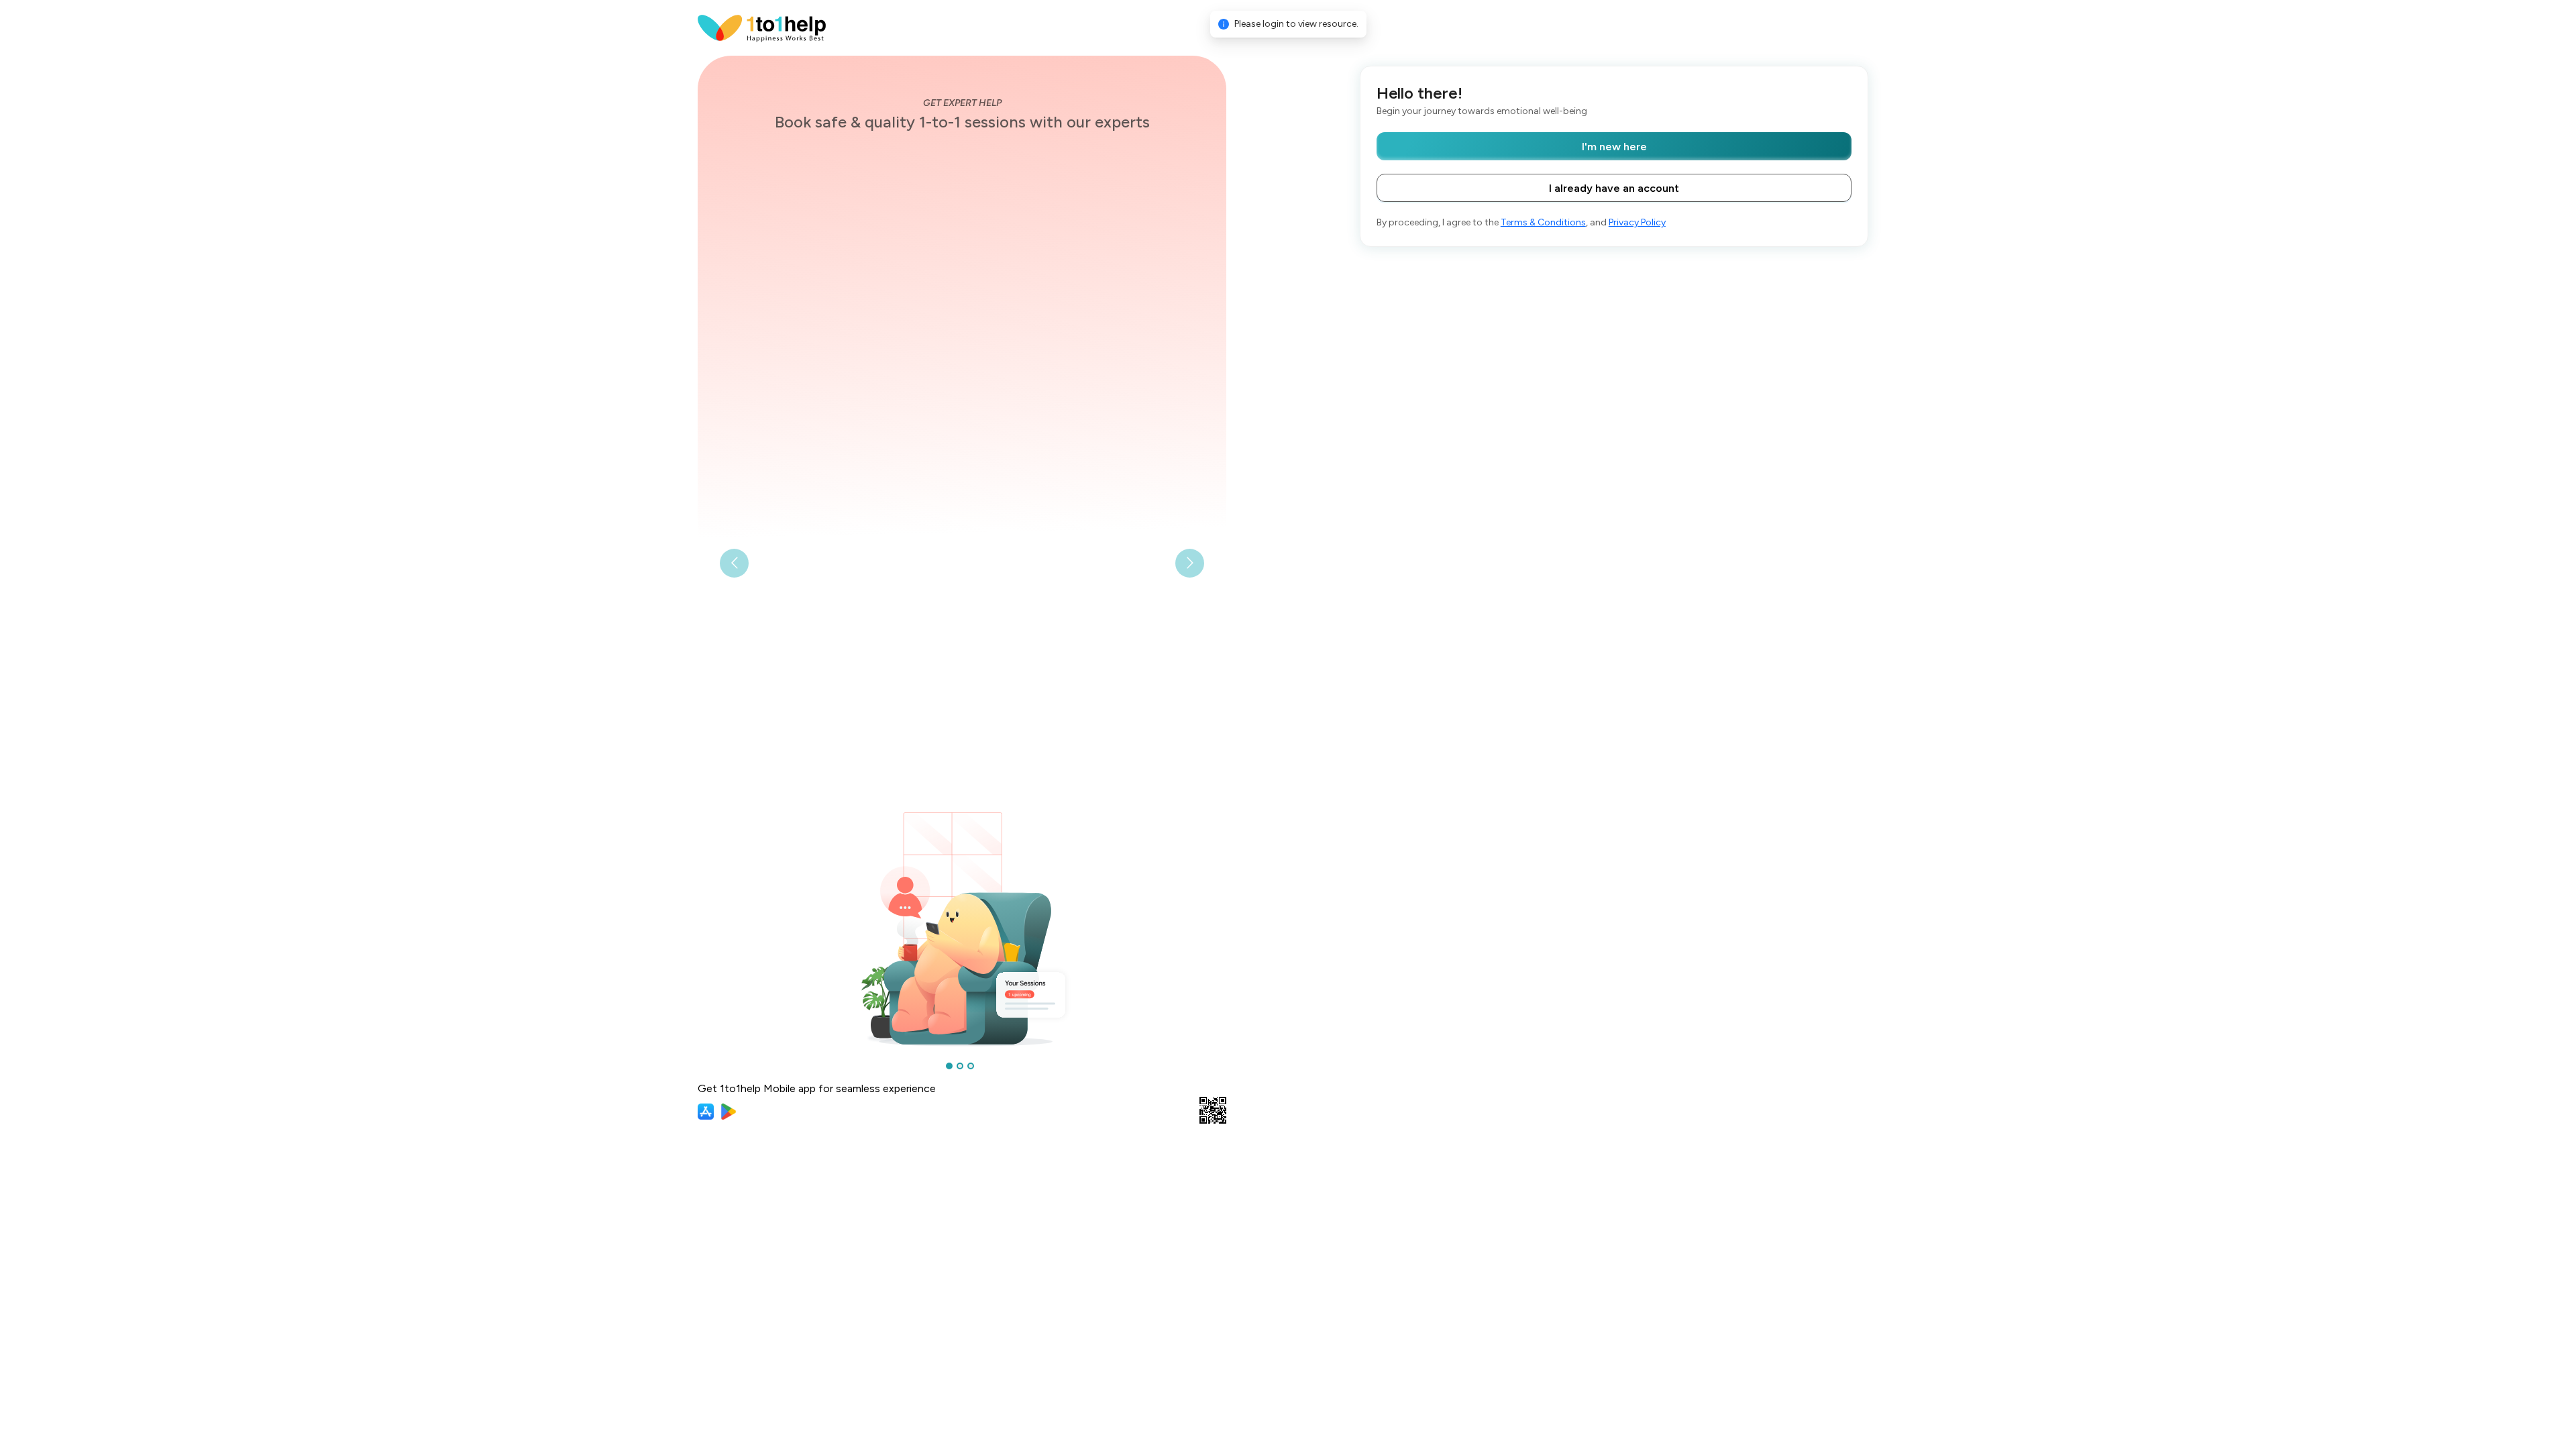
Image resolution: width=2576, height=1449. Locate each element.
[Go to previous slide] (734, 563)
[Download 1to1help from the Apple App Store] (706, 1112)
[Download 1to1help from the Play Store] (729, 1112)
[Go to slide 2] (960, 1066)
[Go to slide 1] (949, 1066)
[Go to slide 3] (971, 1066)
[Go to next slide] (1190, 563)
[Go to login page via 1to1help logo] (762, 27)
